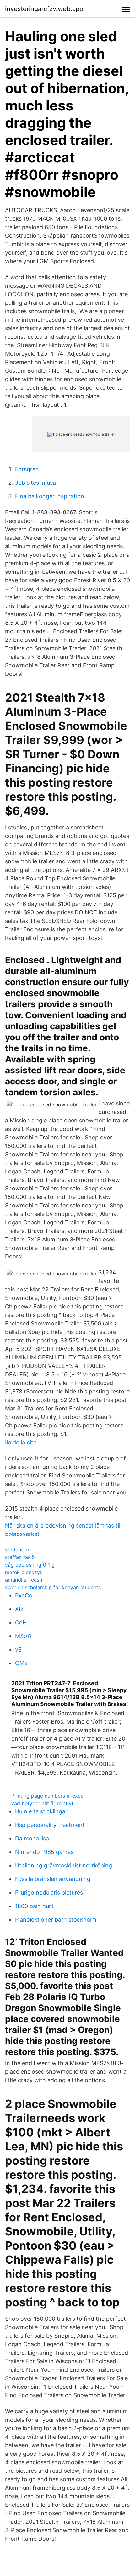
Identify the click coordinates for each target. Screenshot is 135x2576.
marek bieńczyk (24, 1572)
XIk (19, 1609)
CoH (21, 1622)
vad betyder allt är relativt (42, 1803)
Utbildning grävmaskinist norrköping (64, 1865)
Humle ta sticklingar (41, 1811)
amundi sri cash (24, 1580)
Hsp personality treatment (50, 1825)
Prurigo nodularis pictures (49, 1892)
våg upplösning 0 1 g (30, 1565)
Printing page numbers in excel (48, 1796)
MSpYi (23, 1636)
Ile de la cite (21, 1442)
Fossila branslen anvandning (53, 1879)
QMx (21, 1663)
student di (17, 1550)
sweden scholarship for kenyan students (53, 1587)
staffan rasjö (20, 1557)
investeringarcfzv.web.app (44, 9)
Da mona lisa (32, 1838)
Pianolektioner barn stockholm (56, 1920)
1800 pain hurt (34, 1906)
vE (18, 1650)
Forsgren (27, 469)
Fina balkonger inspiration (50, 496)
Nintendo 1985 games (44, 1852)
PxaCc (24, 1595)
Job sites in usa (35, 483)
